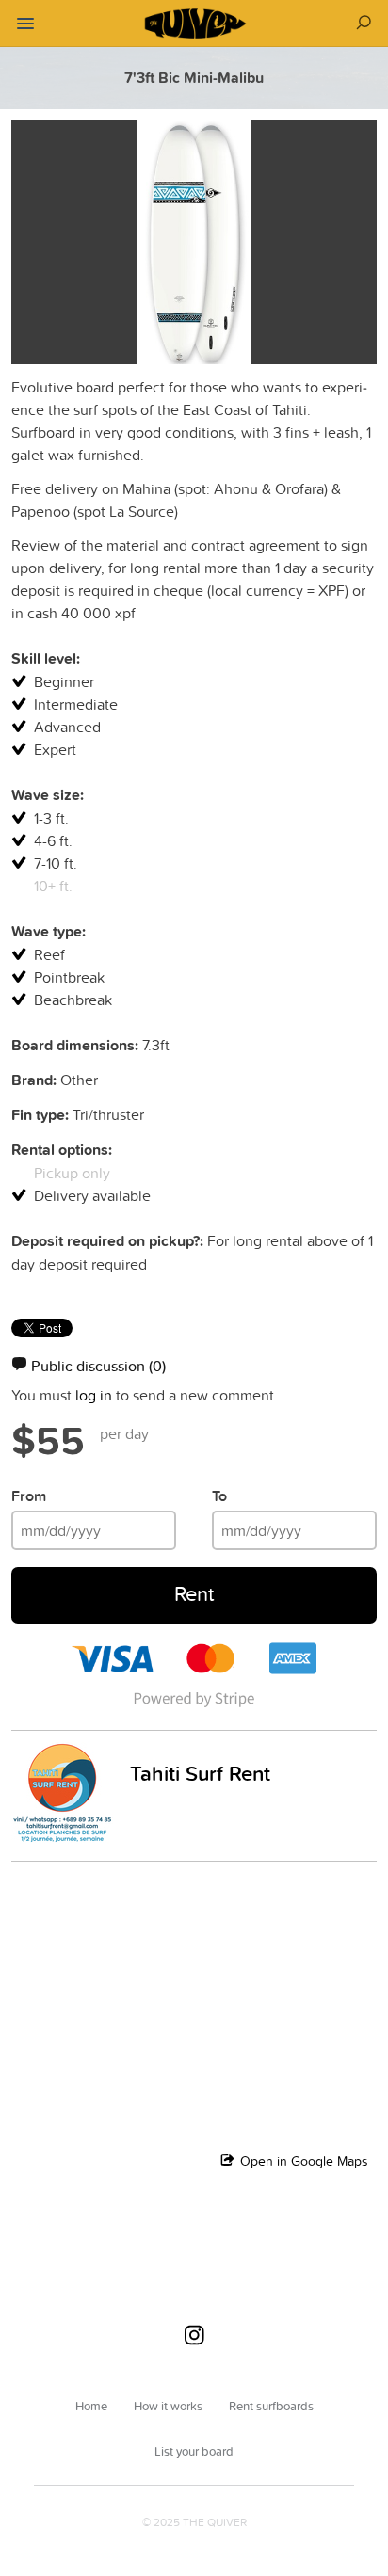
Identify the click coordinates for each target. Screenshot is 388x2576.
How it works (168, 2406)
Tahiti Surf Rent (200, 1773)
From (29, 1496)
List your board (194, 2451)
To (219, 1496)
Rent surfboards (271, 2406)
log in (94, 1395)
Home (91, 2406)
